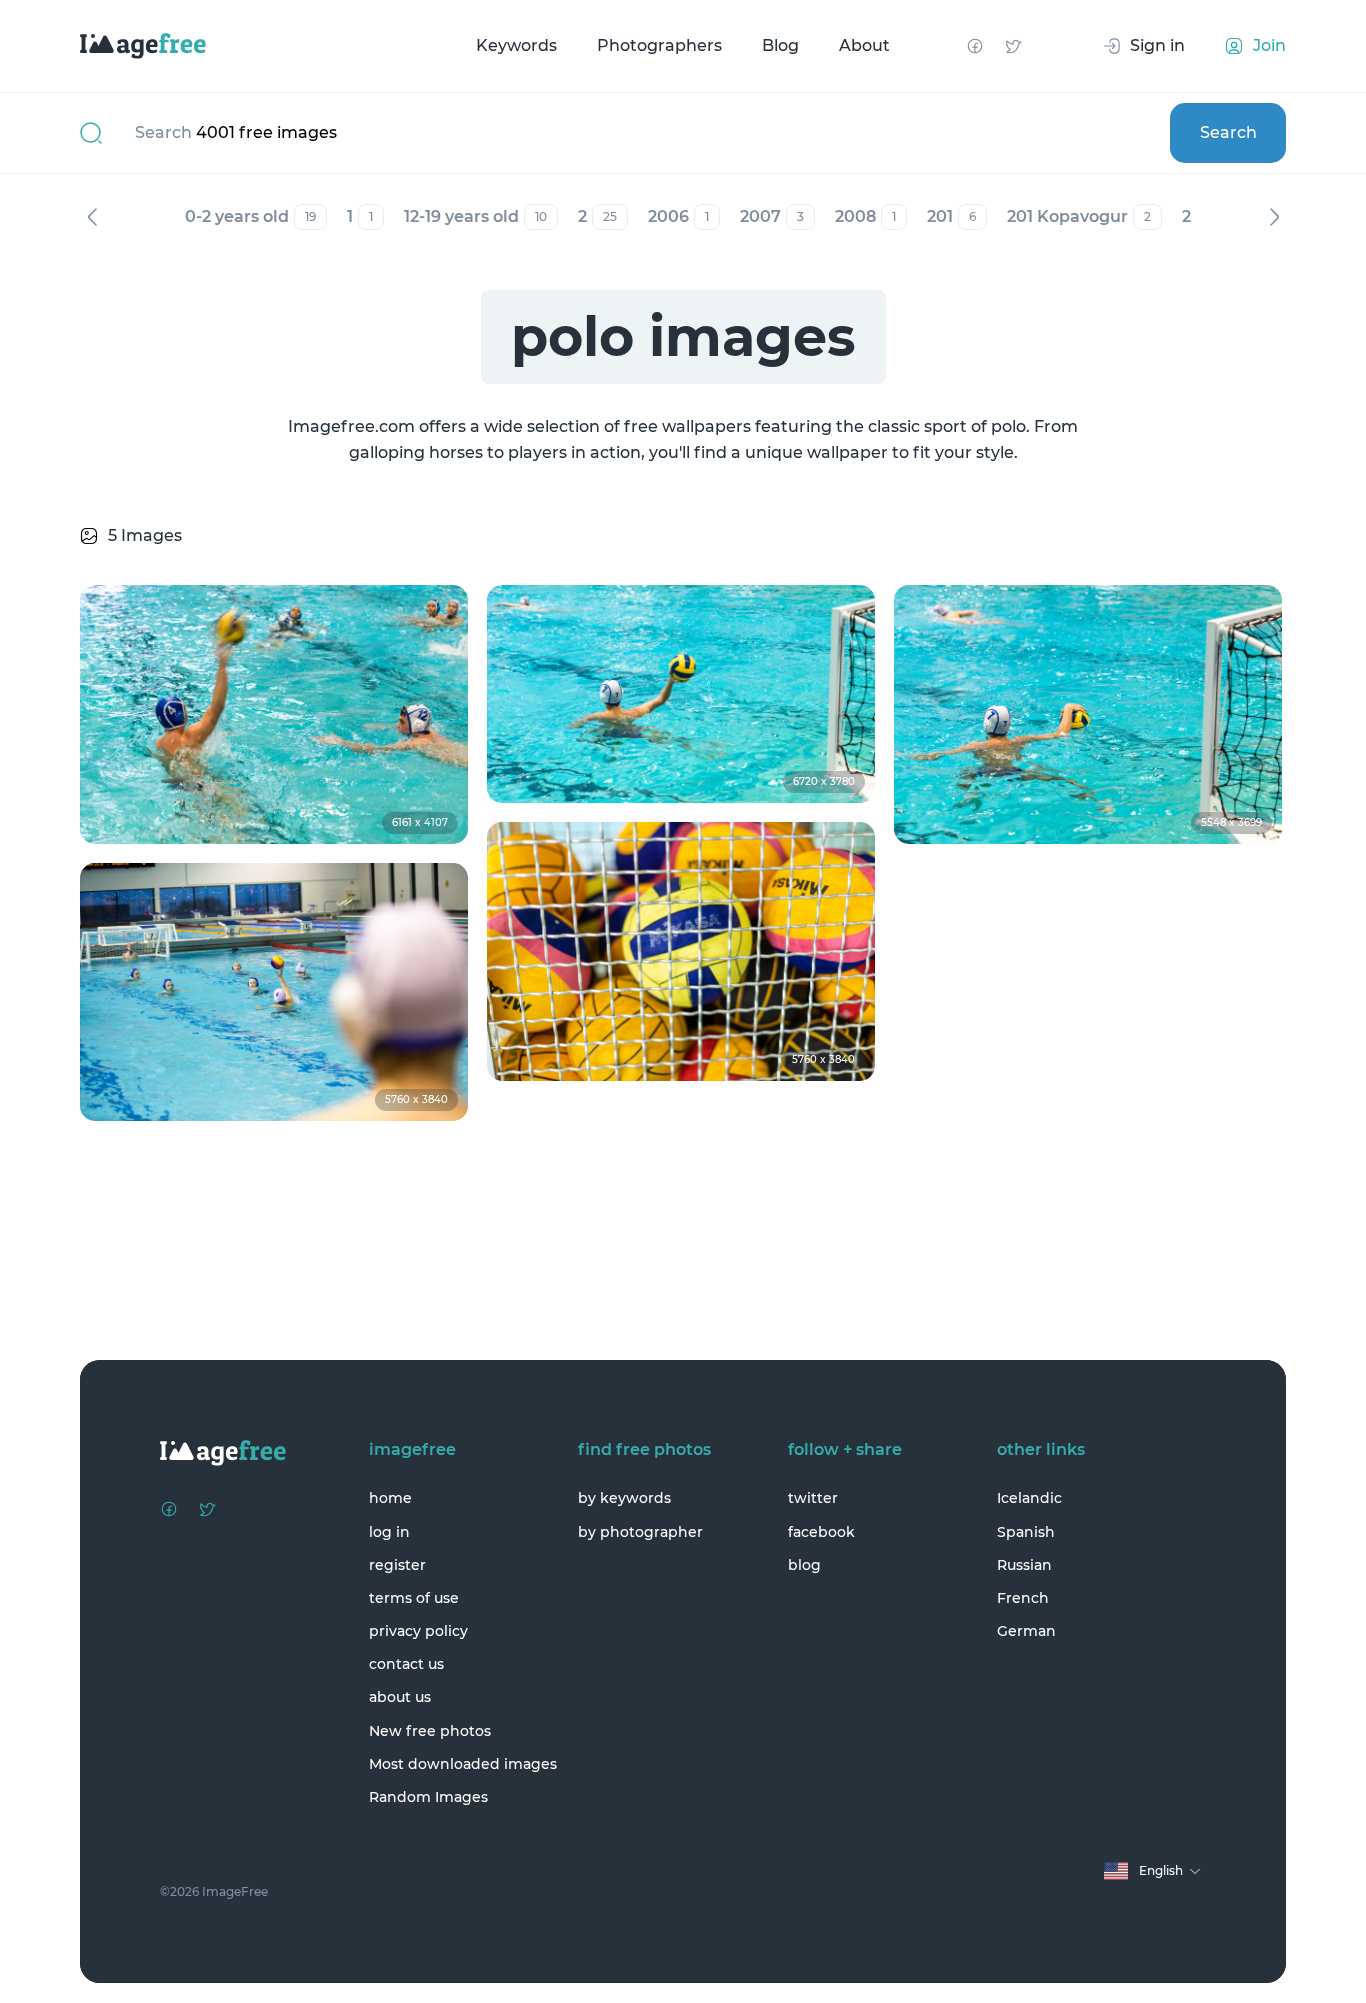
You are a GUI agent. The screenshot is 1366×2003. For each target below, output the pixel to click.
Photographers (659, 45)
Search (1228, 132)
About (864, 45)
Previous (92, 217)
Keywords (516, 45)
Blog (780, 45)
